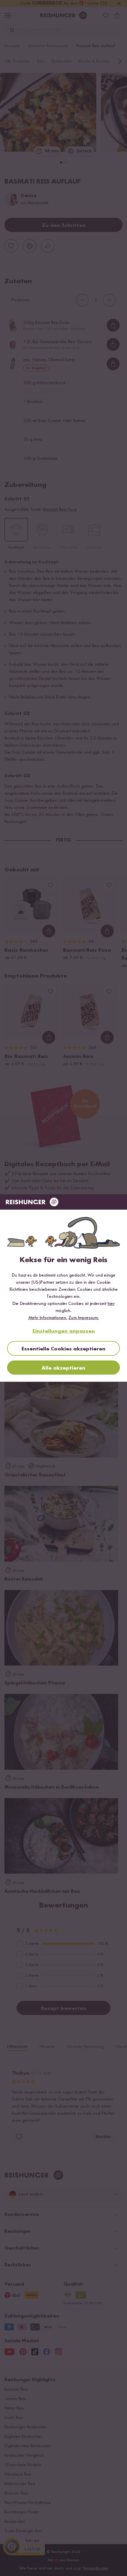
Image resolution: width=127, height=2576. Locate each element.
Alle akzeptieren (63, 1368)
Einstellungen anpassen (64, 1331)
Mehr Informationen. (48, 1318)
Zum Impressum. (84, 1318)
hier (111, 1304)
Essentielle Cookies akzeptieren (63, 1349)
